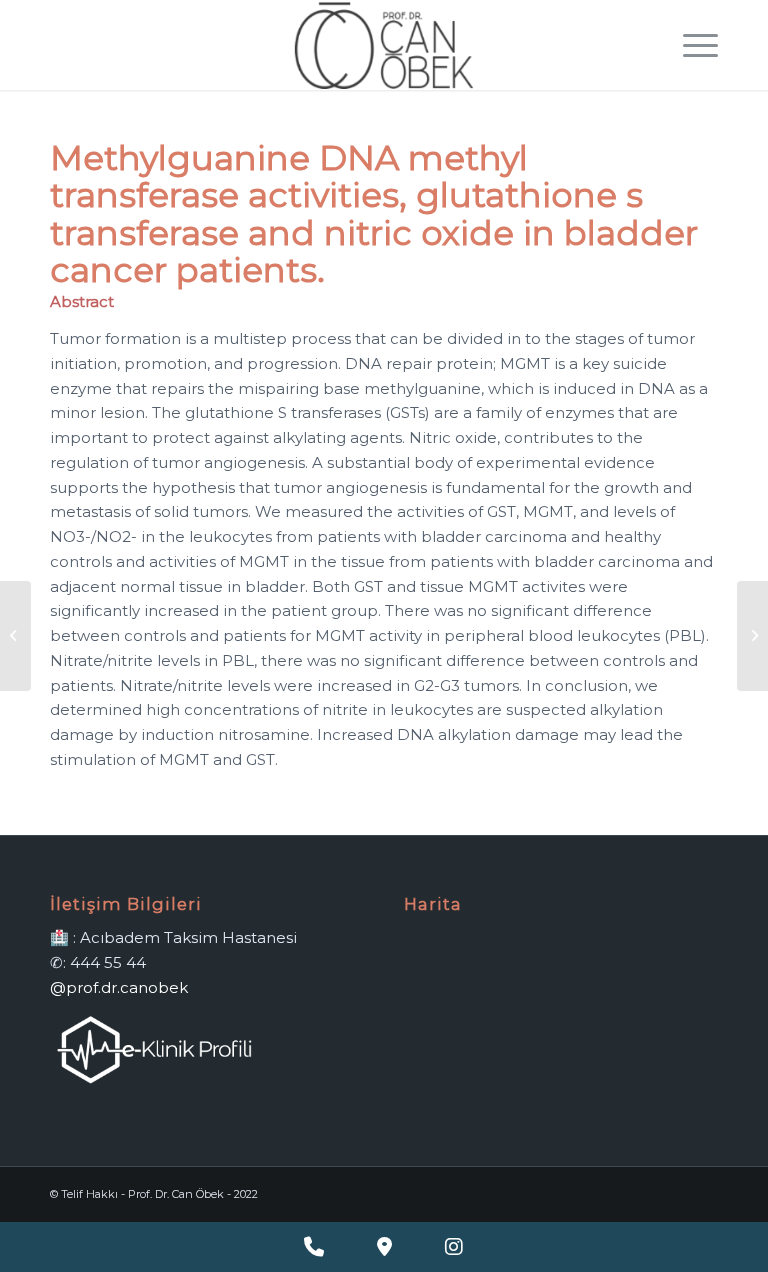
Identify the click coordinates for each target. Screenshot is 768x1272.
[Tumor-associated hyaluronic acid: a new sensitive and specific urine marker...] (15, 636)
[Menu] (690, 45)
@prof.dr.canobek (119, 987)
